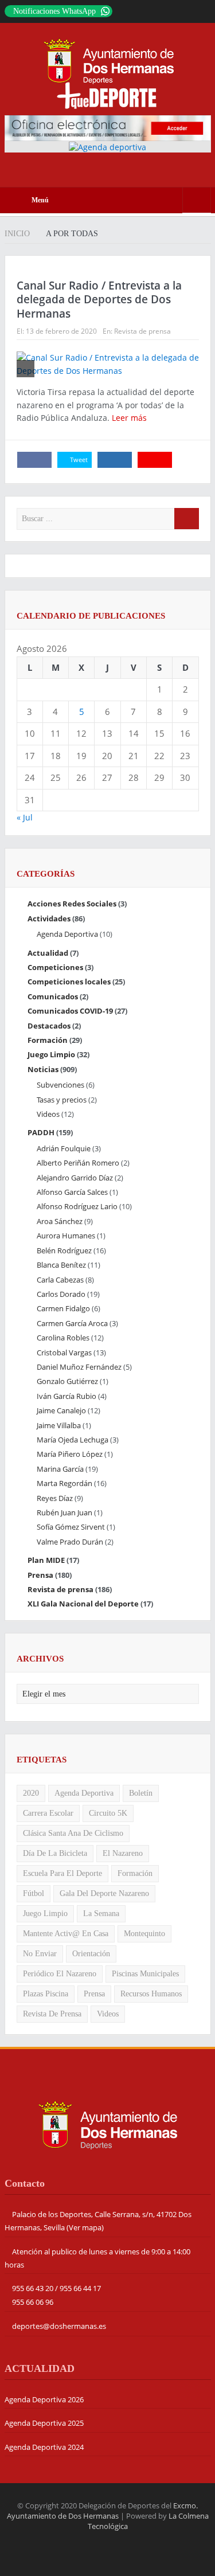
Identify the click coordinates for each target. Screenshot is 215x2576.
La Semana (101, 1914)
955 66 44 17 (80, 2288)
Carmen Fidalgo (63, 1308)
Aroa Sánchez (60, 1221)
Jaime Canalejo (61, 1410)
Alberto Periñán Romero (78, 1163)
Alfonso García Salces (72, 1192)
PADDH (41, 1132)
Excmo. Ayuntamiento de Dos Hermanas (103, 2511)
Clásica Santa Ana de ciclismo (73, 1833)
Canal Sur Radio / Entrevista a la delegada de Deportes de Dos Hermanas (99, 300)
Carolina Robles (63, 1338)
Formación (48, 1040)
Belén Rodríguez (64, 1250)
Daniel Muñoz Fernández (79, 1367)
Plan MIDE (46, 1560)
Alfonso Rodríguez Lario (77, 1206)
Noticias (43, 1069)
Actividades (49, 918)
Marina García (60, 1469)
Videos (48, 1114)
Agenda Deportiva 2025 (44, 2423)
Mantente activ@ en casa (66, 1934)
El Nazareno (123, 1853)
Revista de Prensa (52, 2014)
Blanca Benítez (61, 1265)
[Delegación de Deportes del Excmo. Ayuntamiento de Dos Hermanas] (108, 2124)
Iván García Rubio (67, 1396)
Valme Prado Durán (70, 1542)
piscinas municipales (145, 1974)
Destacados (49, 1026)
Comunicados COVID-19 (70, 1011)
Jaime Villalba (59, 1425)
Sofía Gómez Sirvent (71, 1527)
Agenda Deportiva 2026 (44, 2399)
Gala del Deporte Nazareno (104, 1893)
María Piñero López (70, 1454)
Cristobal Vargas (64, 1353)
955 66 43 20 (33, 2288)
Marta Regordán (64, 1483)
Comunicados (53, 996)
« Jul (25, 817)
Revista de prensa (142, 331)
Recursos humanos (151, 1994)
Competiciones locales (69, 982)
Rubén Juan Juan (64, 1512)
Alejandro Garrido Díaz (75, 1178)
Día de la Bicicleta (55, 1853)
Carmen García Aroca (72, 1323)
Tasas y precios (62, 1100)
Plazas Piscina (46, 1994)
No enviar (40, 1954)
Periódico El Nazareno (60, 1974)
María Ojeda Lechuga (73, 1440)
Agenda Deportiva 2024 (44, 2447)
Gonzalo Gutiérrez (67, 1381)
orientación (91, 1954)
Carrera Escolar (48, 1813)
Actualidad (48, 953)
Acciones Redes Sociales (72, 904)
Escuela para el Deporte (62, 1873)
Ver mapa (85, 2227)
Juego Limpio (51, 1054)
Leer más (130, 418)
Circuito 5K (108, 1813)
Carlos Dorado (61, 1294)
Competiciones (55, 967)
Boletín (141, 1793)
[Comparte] (34, 460)
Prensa (40, 1575)
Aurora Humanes (66, 1236)
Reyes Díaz (55, 1498)
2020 (31, 1793)
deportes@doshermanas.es (59, 2326)
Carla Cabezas (60, 1280)
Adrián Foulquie (64, 1148)
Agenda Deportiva (67, 934)
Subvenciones (60, 1085)
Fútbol (34, 1893)
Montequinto (144, 1934)
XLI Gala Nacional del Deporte (83, 1604)
